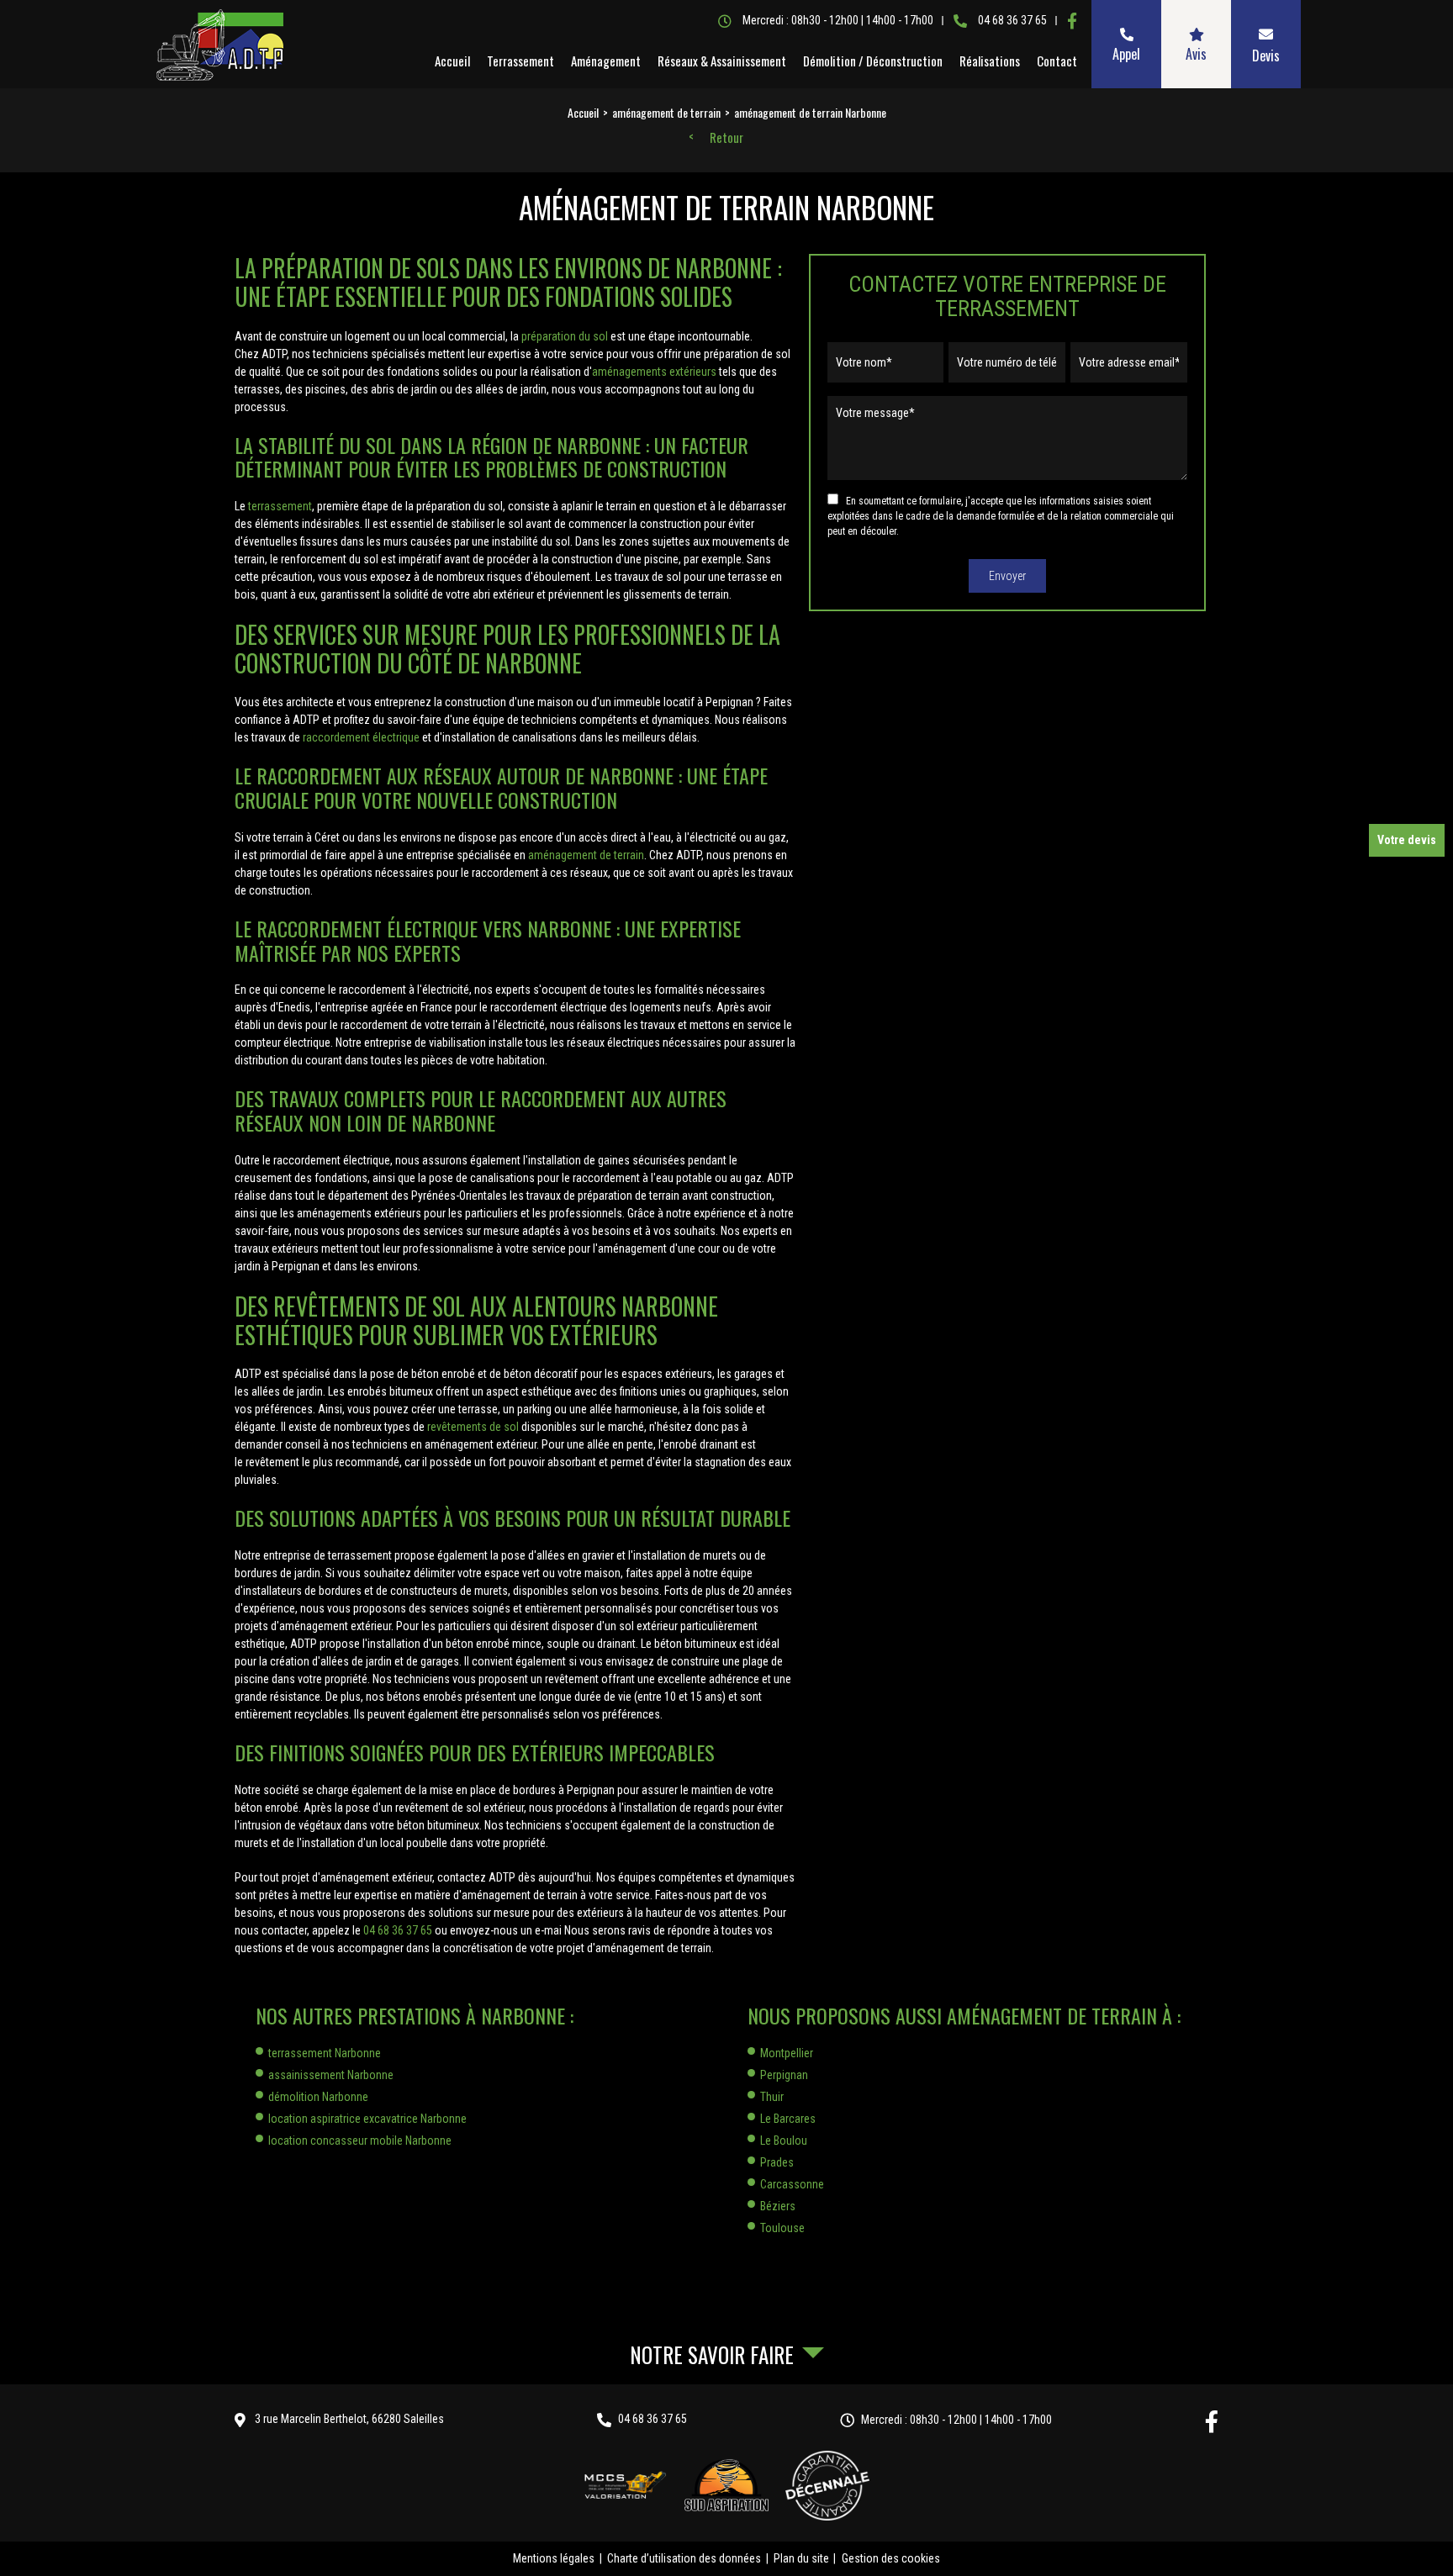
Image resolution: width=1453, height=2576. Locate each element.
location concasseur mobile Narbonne (360, 2141)
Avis (1196, 54)
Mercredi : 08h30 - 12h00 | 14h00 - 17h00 (956, 2420)
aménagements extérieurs (654, 372)
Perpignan (784, 2075)
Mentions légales (554, 2558)
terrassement (280, 506)
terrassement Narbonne (325, 2053)
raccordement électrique (361, 737)
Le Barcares (788, 2119)
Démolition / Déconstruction (873, 61)
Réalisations (990, 61)
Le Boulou (784, 2141)
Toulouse (782, 2228)
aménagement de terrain (586, 855)
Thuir (772, 2097)
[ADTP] (219, 45)
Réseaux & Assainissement (722, 61)
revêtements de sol (473, 1427)
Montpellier (787, 2053)
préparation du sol (565, 336)
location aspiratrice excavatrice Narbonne (367, 2119)
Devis (1266, 55)
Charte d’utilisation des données (684, 2558)
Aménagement (606, 61)
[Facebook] (1072, 21)
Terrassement (520, 61)
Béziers (778, 2206)
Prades (777, 2162)
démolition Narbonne (318, 2097)
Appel (1126, 54)
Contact (1057, 61)
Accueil (452, 61)
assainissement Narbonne (331, 2075)
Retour (726, 138)
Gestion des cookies (891, 2558)
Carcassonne (792, 2184)
